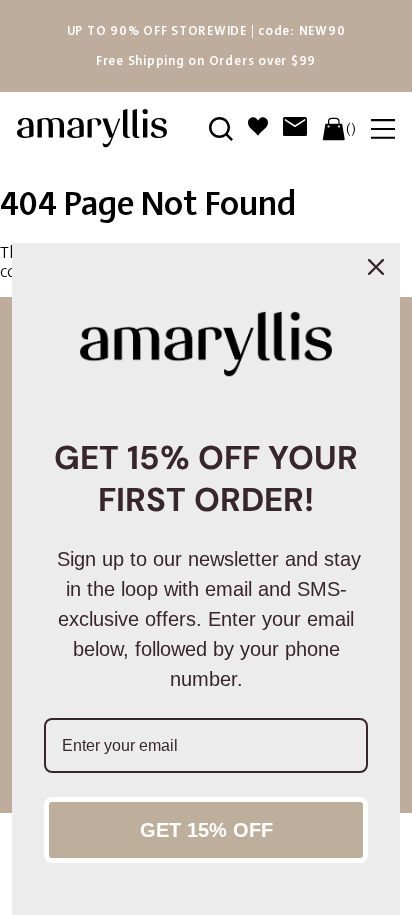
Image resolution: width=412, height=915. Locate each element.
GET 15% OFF (206, 830)
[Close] (376, 267)
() (351, 129)
